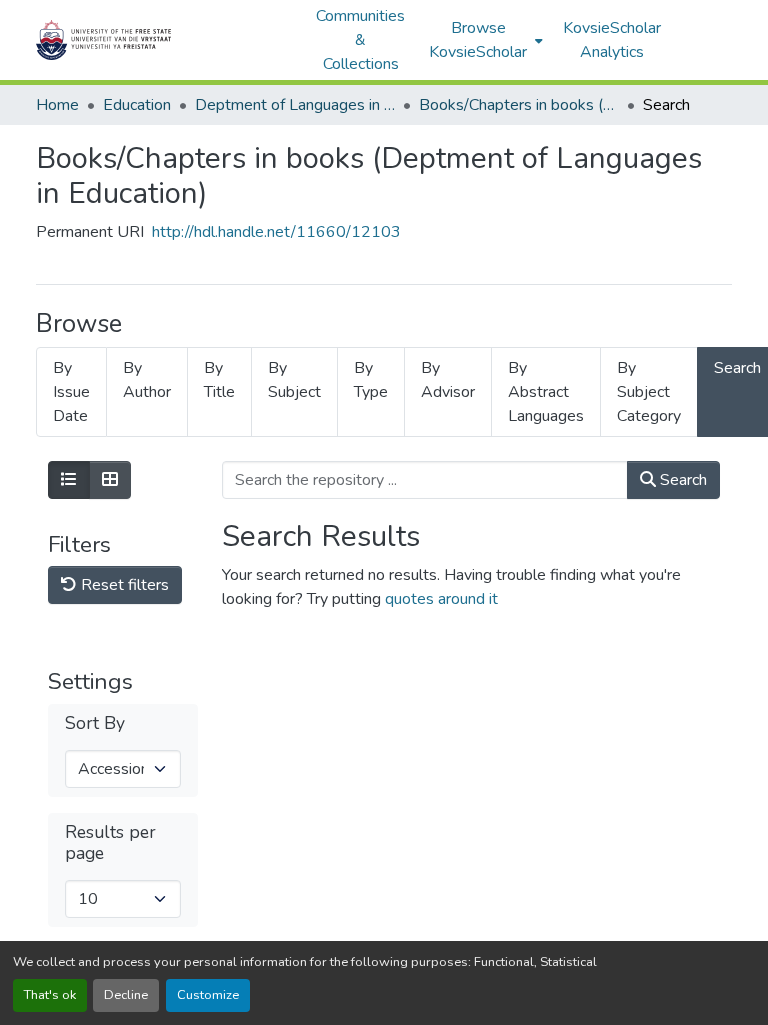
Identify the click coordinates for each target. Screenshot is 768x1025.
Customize (208, 995)
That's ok (50, 995)
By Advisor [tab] (448, 380)
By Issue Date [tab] (71, 392)
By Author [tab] (147, 380)
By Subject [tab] (294, 380)
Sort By (95, 723)
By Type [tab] (371, 380)
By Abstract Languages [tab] (546, 392)
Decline (126, 995)
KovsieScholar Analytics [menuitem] (612, 40)
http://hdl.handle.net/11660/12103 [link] (276, 232)
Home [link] (57, 105)
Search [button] (681, 480)
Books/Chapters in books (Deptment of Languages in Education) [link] (519, 105)
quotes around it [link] (441, 599)
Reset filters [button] (123, 585)
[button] (166, 40)
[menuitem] (484, 40)
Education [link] (137, 105)
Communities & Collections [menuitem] (360, 40)
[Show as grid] (110, 480)
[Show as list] (69, 480)
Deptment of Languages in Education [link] (295, 105)
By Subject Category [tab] (649, 392)
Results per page (110, 843)
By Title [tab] (219, 380)
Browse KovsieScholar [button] (478, 40)
